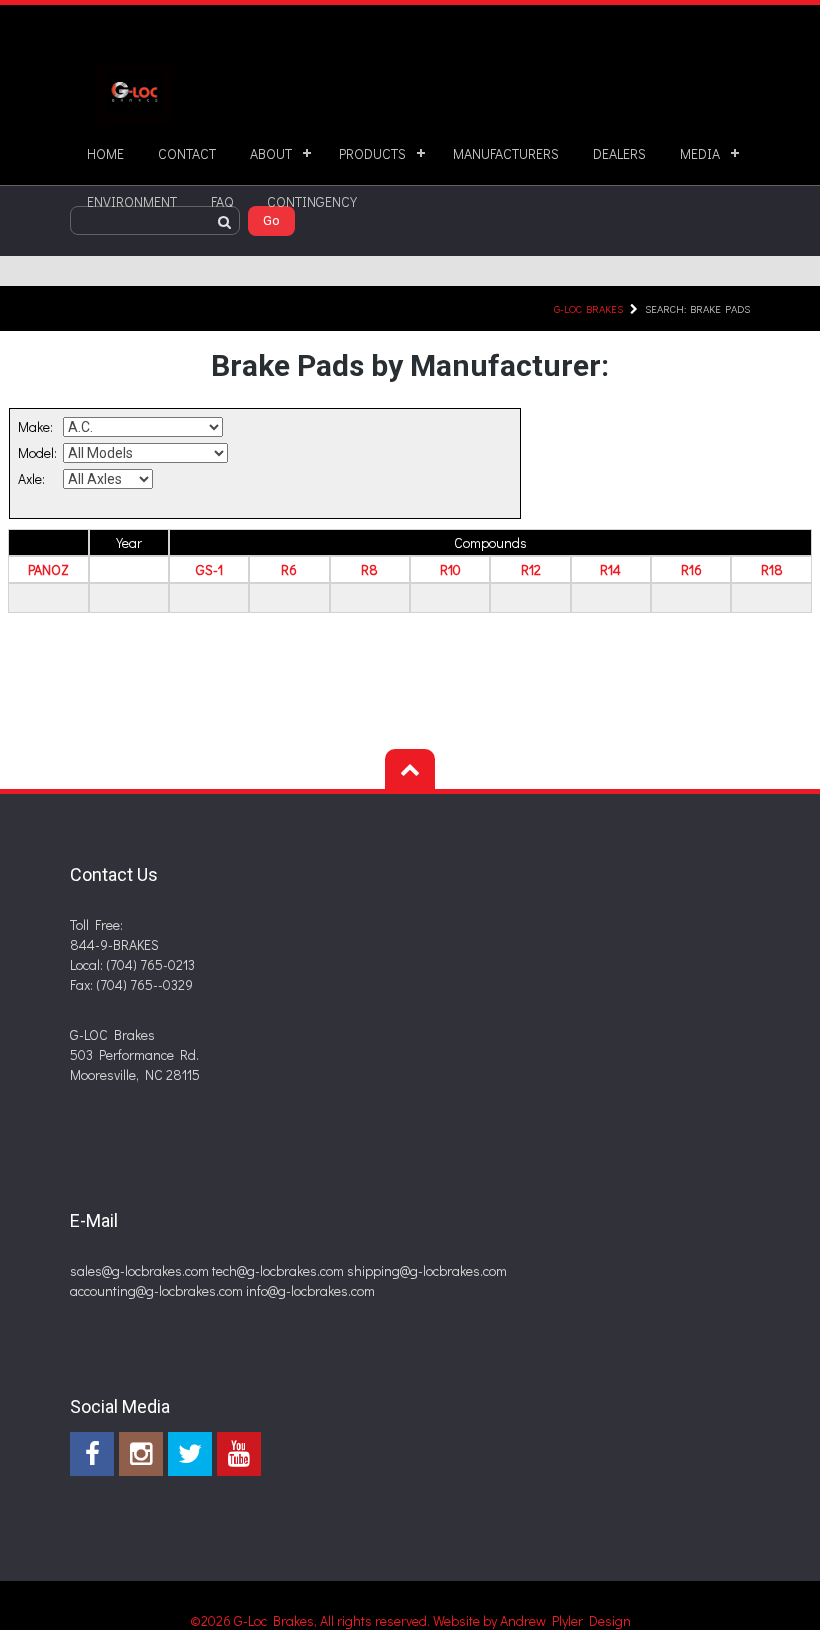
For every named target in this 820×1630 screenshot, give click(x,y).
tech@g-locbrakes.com (278, 1270)
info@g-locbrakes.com (310, 1290)
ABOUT (271, 153)
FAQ (222, 201)
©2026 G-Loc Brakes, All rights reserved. (311, 1620)
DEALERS (619, 153)
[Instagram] (141, 1454)
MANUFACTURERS (506, 153)
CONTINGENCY (312, 201)
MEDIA (700, 153)
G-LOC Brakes (588, 308)
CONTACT (187, 153)
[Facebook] (92, 1454)
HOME (105, 153)
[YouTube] (239, 1454)
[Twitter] (190, 1454)
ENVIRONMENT (132, 201)
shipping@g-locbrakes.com (427, 1270)
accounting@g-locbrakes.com (156, 1290)
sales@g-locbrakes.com (139, 1270)
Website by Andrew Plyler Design (532, 1620)
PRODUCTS (372, 153)
